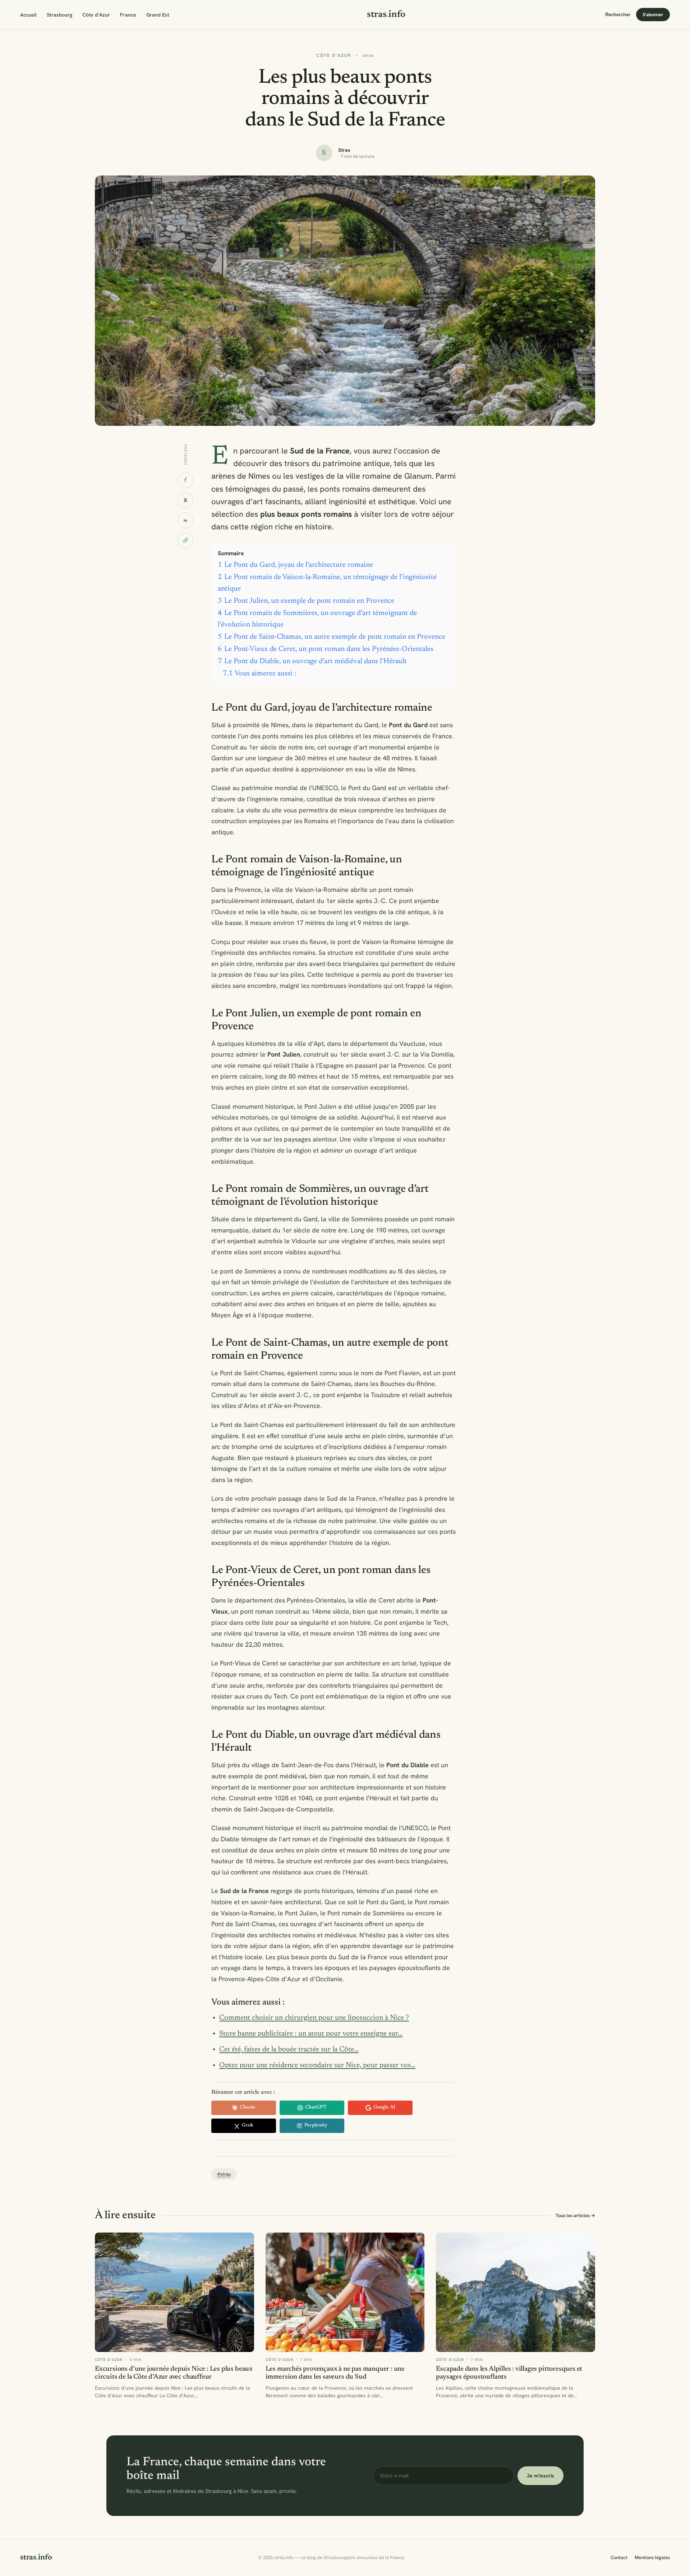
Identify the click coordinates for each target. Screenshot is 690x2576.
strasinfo (386, 15)
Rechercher (618, 15)
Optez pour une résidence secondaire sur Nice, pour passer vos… (317, 2065)
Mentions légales (652, 2557)
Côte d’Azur (96, 15)
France (128, 15)
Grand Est (158, 15)
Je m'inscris (540, 2476)
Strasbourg (59, 15)
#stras (224, 2174)
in (185, 520)
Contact (619, 2557)
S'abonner (653, 15)
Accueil (28, 15)
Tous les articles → (575, 2215)
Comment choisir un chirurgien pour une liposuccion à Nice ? (314, 2018)
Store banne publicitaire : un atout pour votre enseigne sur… (311, 2034)
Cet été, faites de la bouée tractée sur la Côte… (289, 2050)
